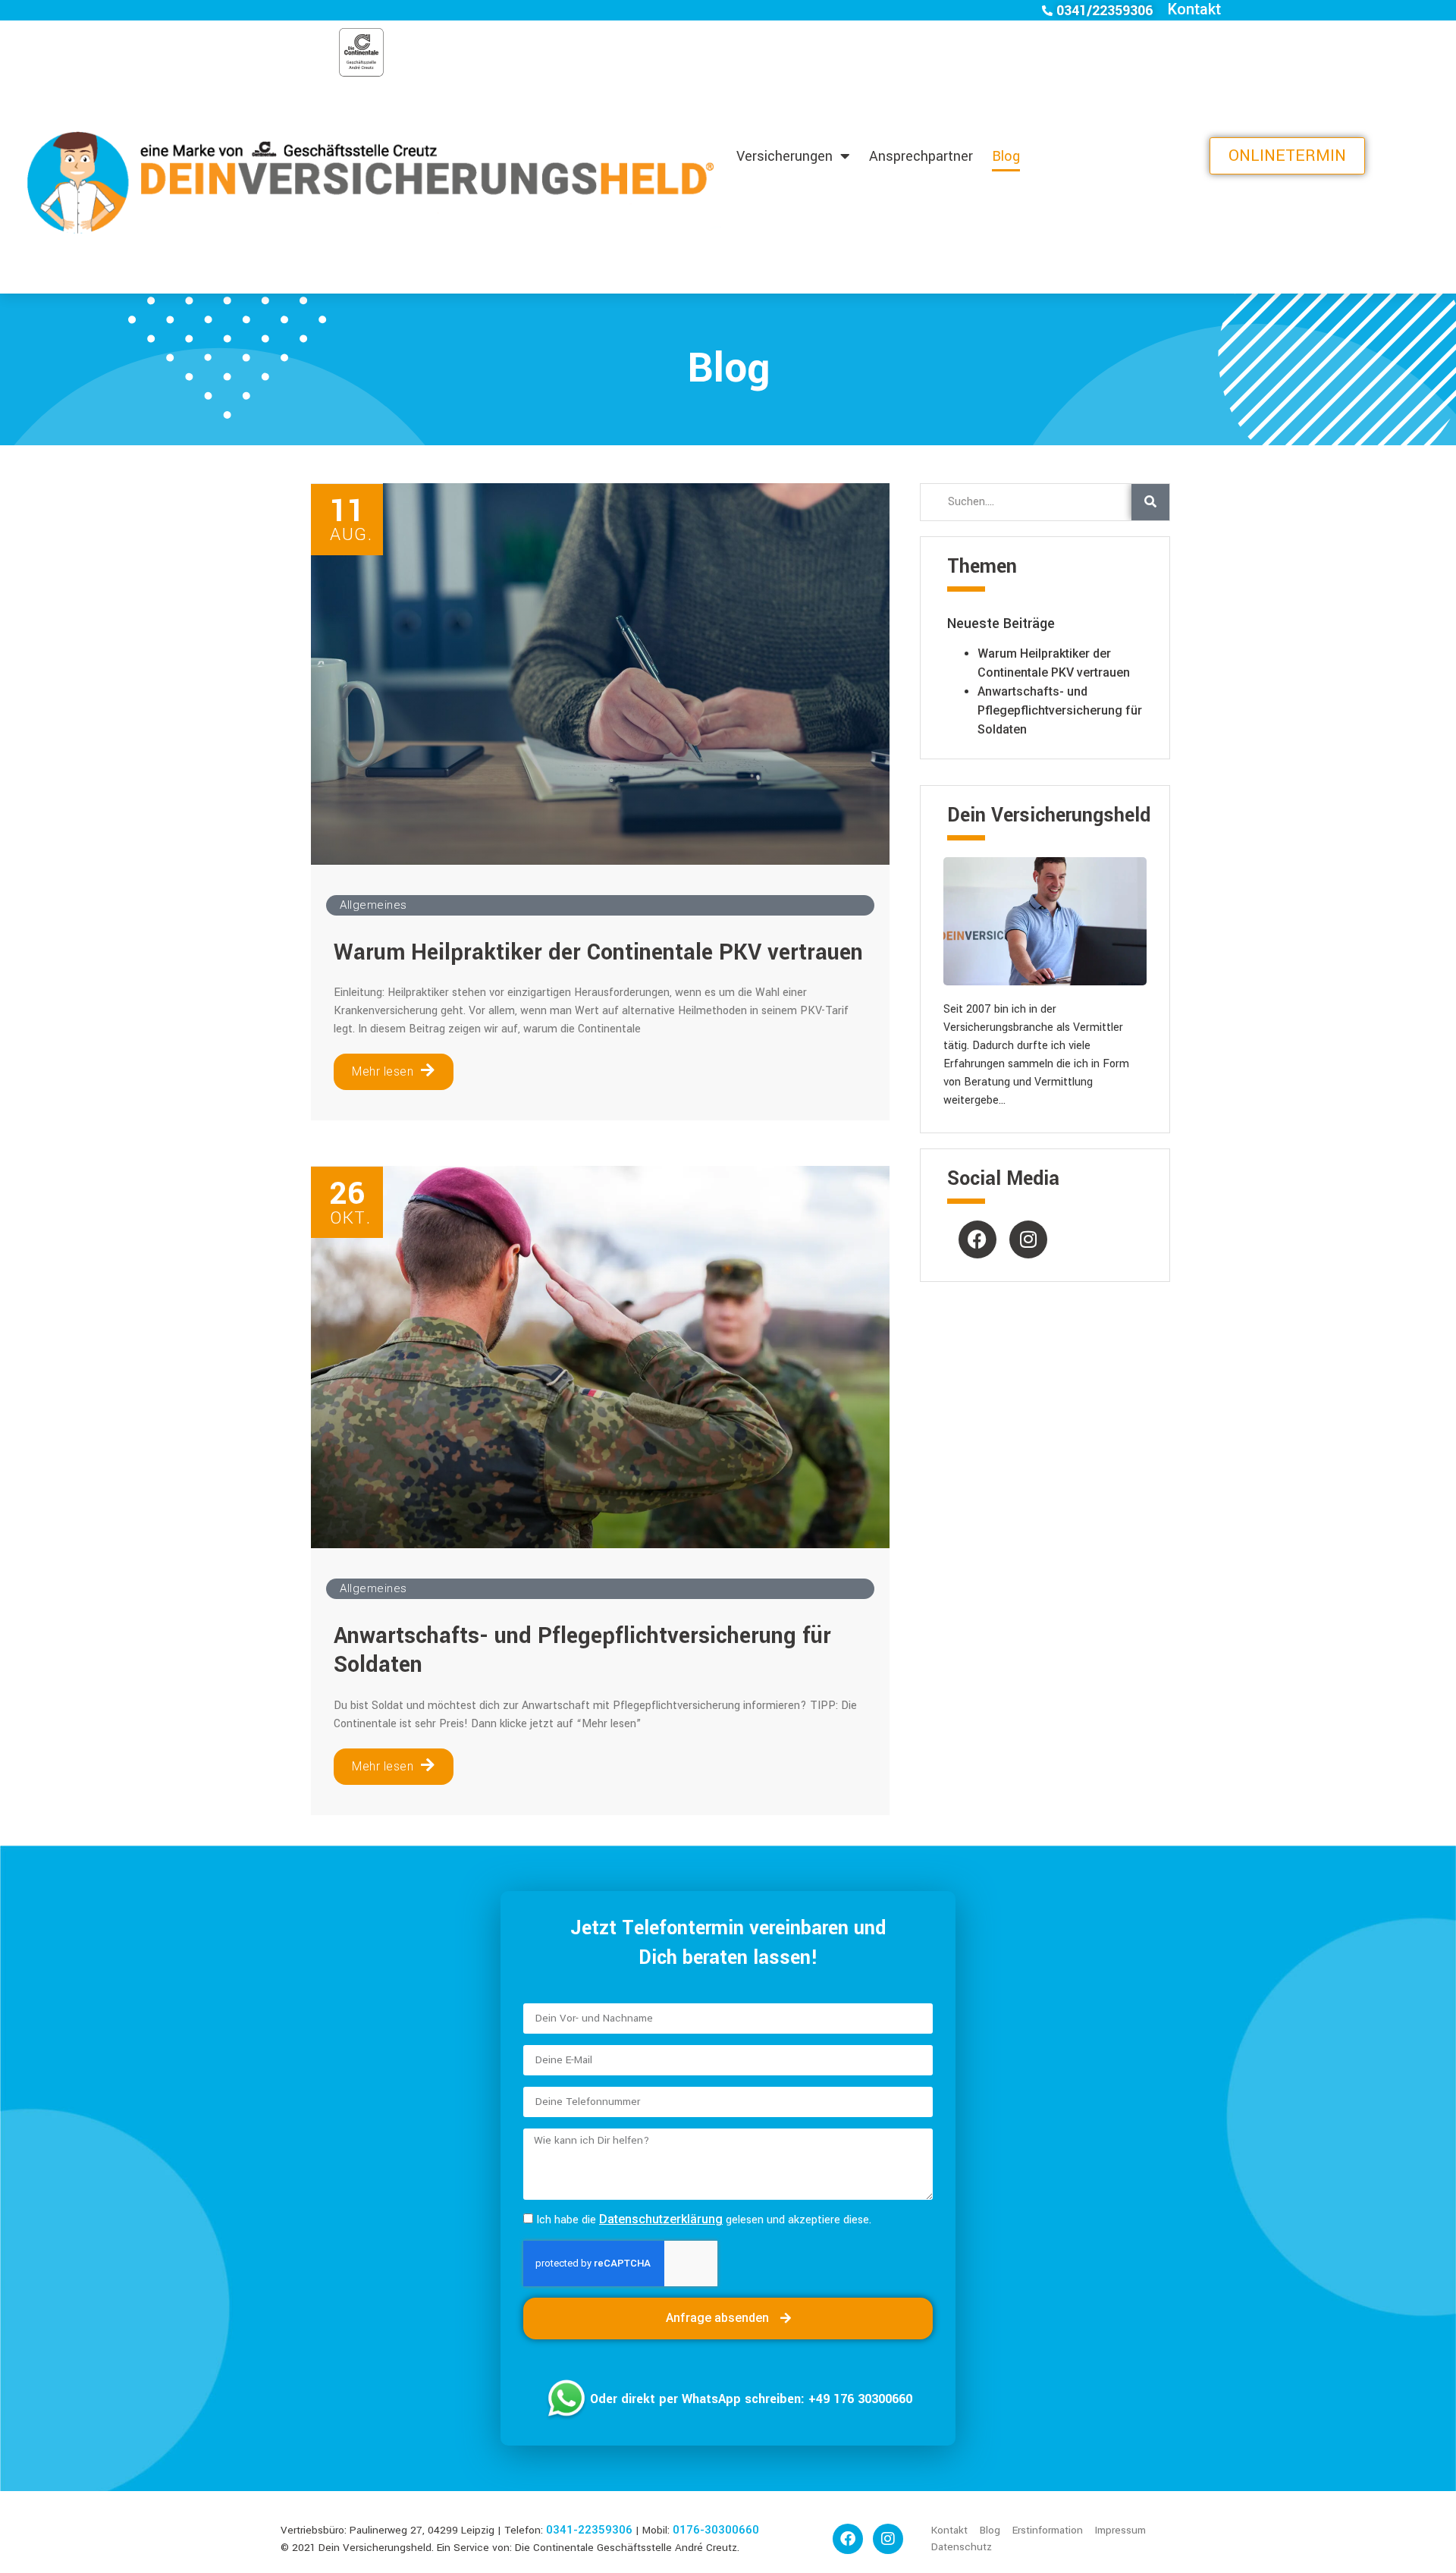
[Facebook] (977, 1239)
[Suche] (1150, 502)
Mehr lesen (383, 1071)
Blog (1006, 156)
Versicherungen (784, 156)
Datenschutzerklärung (661, 2219)
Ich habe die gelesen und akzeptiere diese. (704, 2220)
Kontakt (1194, 9)
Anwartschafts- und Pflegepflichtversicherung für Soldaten (582, 1650)
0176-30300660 (716, 2530)
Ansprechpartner (921, 156)
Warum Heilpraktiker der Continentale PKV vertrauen (598, 952)
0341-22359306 (589, 2530)
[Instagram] (1028, 1239)
